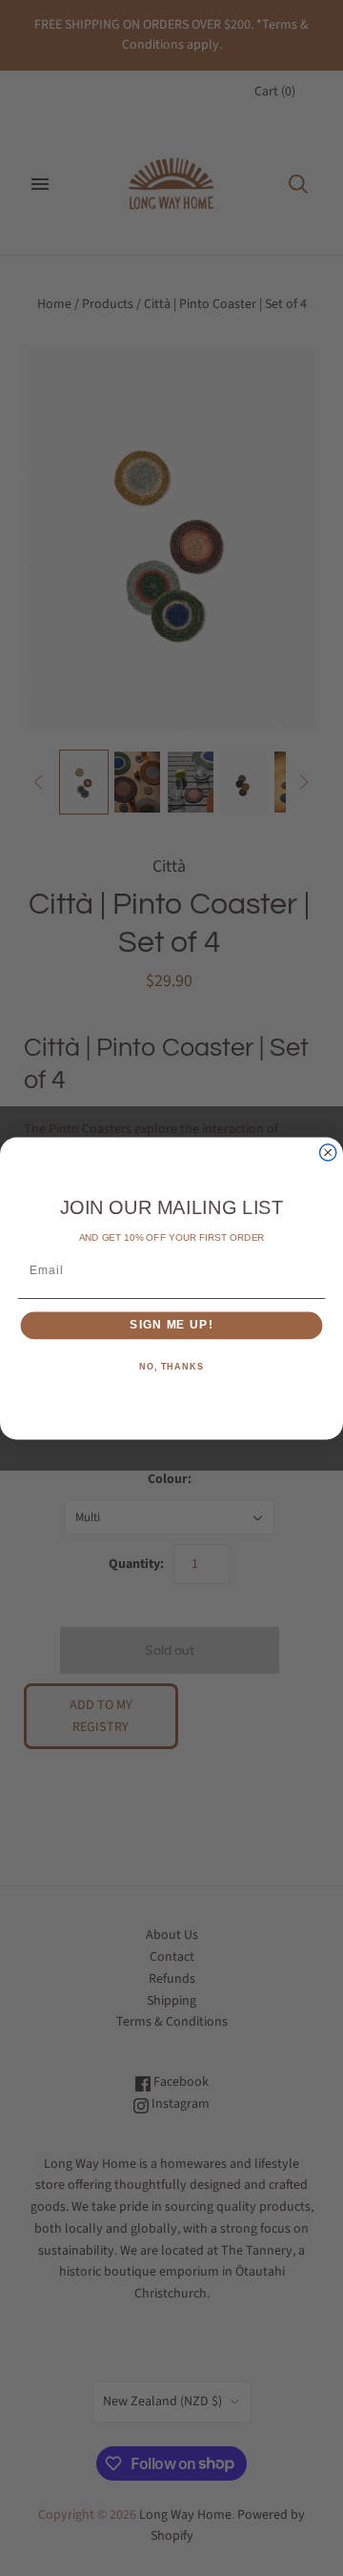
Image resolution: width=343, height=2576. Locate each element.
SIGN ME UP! (171, 1325)
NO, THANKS (171, 1367)
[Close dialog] (328, 1152)
